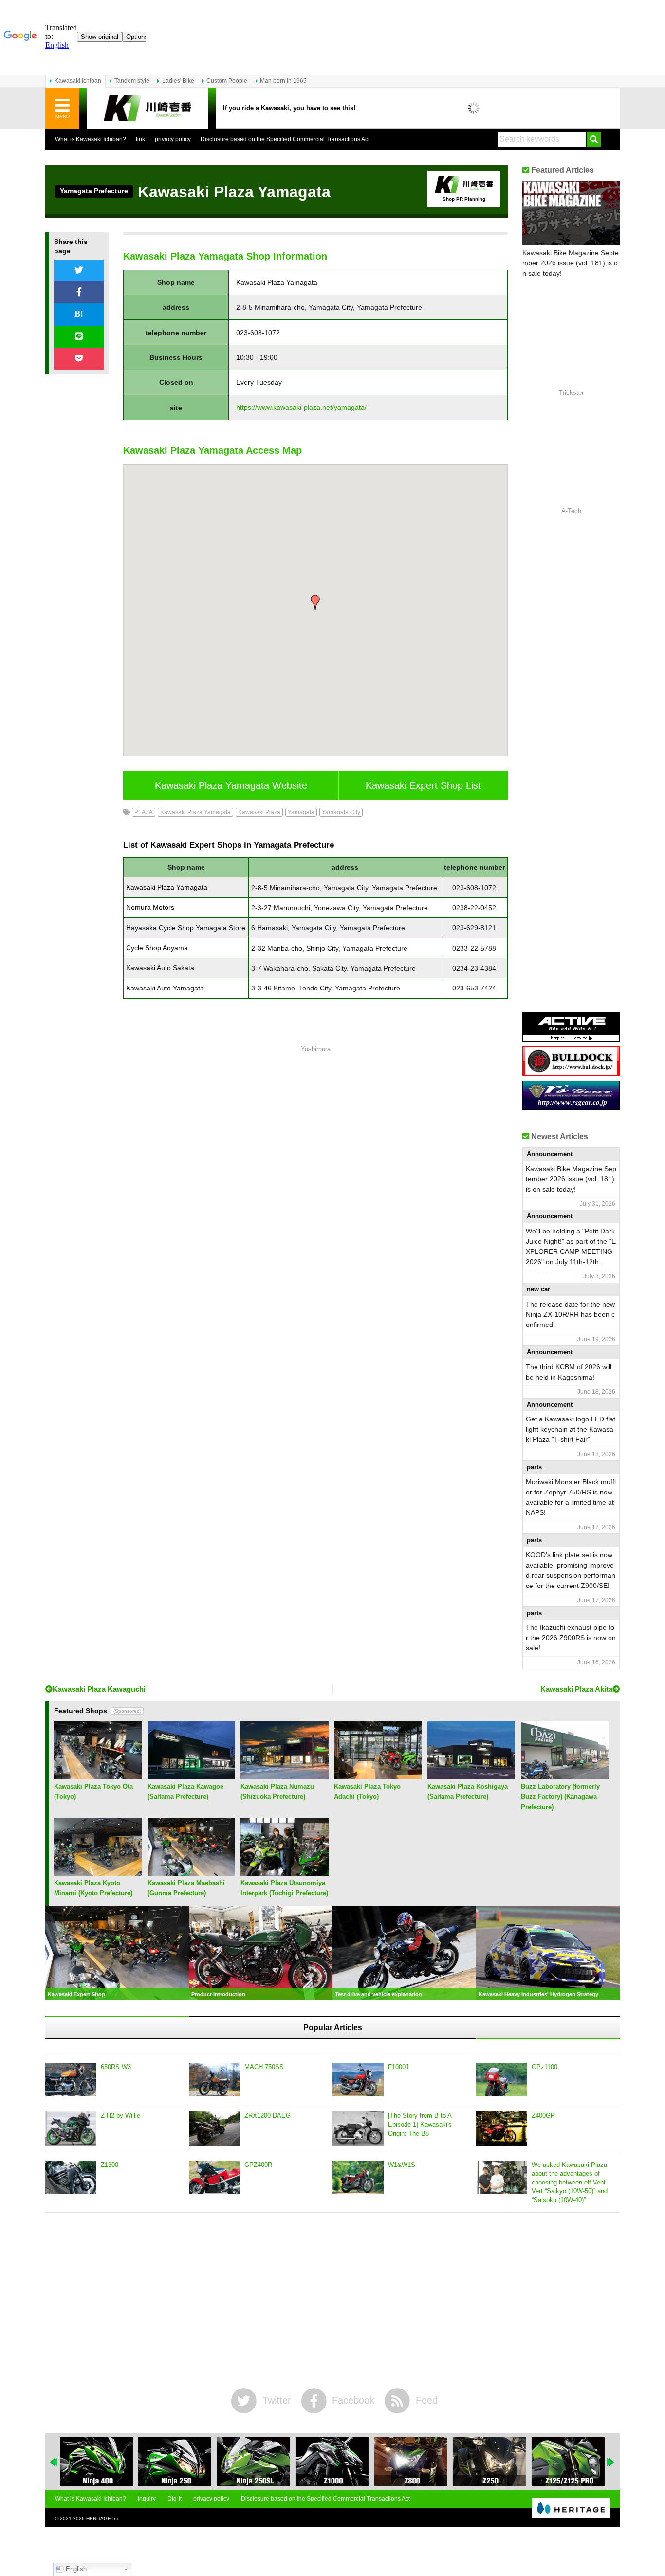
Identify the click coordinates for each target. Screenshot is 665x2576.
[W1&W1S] (358, 2178)
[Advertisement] (315, 1186)
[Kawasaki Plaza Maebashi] (191, 1872)
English (75, 2569)
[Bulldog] (571, 1072)
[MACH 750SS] (214, 2080)
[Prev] (54, 2462)
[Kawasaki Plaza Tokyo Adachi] (378, 1776)
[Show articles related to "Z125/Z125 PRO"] (489, 2462)
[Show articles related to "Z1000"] (254, 2462)
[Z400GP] (502, 2128)
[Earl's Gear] (571, 1106)
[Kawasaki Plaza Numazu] (284, 1776)
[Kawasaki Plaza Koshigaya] (471, 1776)
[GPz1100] (502, 2080)
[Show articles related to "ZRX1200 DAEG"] (568, 2462)
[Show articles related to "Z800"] (332, 2462)
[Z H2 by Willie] (71, 2128)
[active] (571, 1038)
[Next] (611, 2462)
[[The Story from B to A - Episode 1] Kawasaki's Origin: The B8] (358, 2128)
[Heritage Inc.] (571, 2508)
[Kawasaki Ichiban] (148, 108)
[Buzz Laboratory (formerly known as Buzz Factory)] (565, 1776)
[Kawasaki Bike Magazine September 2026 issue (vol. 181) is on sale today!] (571, 213)
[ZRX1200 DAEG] (214, 2128)
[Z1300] (71, 2178)
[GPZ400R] (214, 2178)
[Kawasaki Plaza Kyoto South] (98, 1872)
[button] (315, 602)
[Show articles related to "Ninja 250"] (96, 2462)
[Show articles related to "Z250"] (411, 2462)
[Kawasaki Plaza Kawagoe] (191, 1776)
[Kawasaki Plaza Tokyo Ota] (98, 1776)
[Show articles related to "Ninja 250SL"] (175, 2462)
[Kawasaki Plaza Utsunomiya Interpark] (284, 1872)
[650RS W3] (71, 2080)
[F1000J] (358, 2080)
